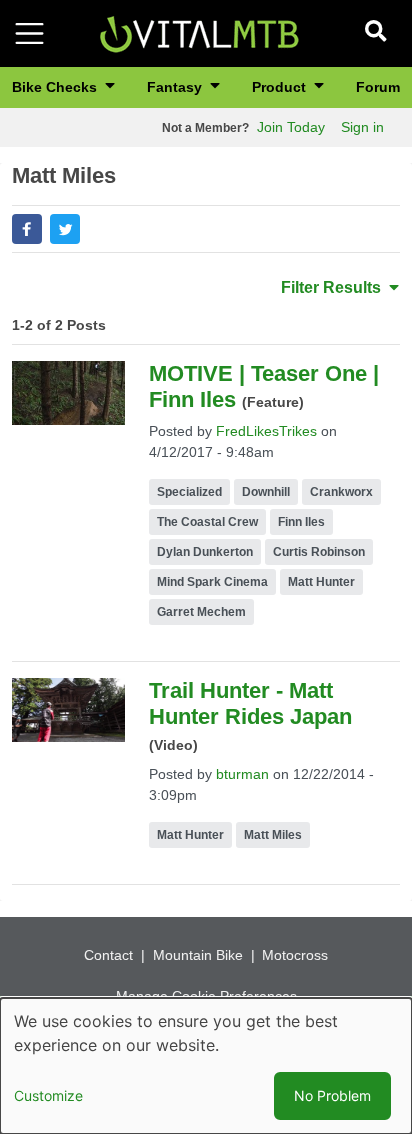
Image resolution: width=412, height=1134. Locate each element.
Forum (378, 87)
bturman (242, 774)
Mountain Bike (198, 955)
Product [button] (281, 87)
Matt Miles (273, 835)
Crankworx (341, 492)
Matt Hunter (321, 582)
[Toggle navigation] (29, 33)
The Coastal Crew (207, 522)
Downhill (266, 492)
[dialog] (206, 1066)
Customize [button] (48, 1095)
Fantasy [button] (176, 87)
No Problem (332, 1095)
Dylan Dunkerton (205, 552)
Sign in (362, 127)
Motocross (295, 955)
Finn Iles (301, 522)
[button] (27, 229)
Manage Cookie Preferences (206, 996)
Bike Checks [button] (56, 87)
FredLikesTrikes (266, 431)
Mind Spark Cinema (212, 582)
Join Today (291, 127)
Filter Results (333, 287)
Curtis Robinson (319, 552)
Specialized (189, 492)
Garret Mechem (201, 612)
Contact (108, 955)
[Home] (199, 32)
